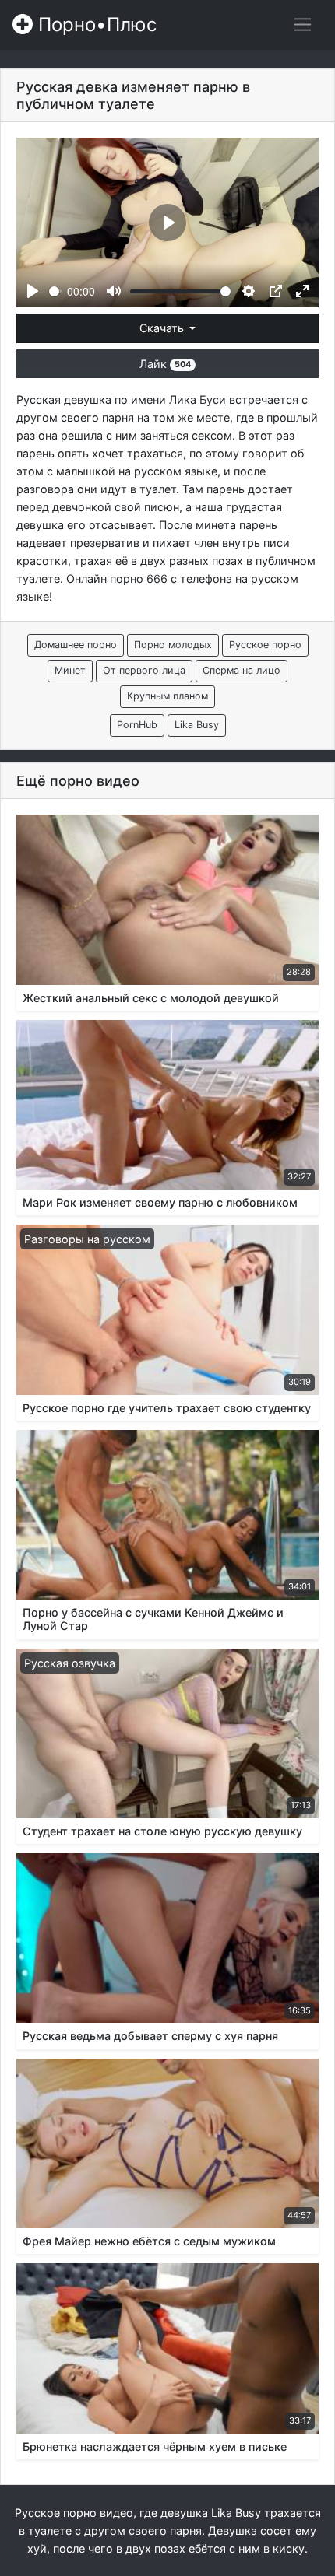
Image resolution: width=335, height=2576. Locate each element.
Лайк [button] (165, 364)
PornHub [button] (137, 725)
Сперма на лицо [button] (242, 670)
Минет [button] (70, 670)
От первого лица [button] (144, 670)
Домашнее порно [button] (76, 645)
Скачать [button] (163, 328)
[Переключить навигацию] (303, 25)
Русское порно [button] (265, 645)
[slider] (55, 291)
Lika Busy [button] (197, 725)
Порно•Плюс (95, 25)
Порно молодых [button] (173, 645)
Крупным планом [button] (167, 696)
